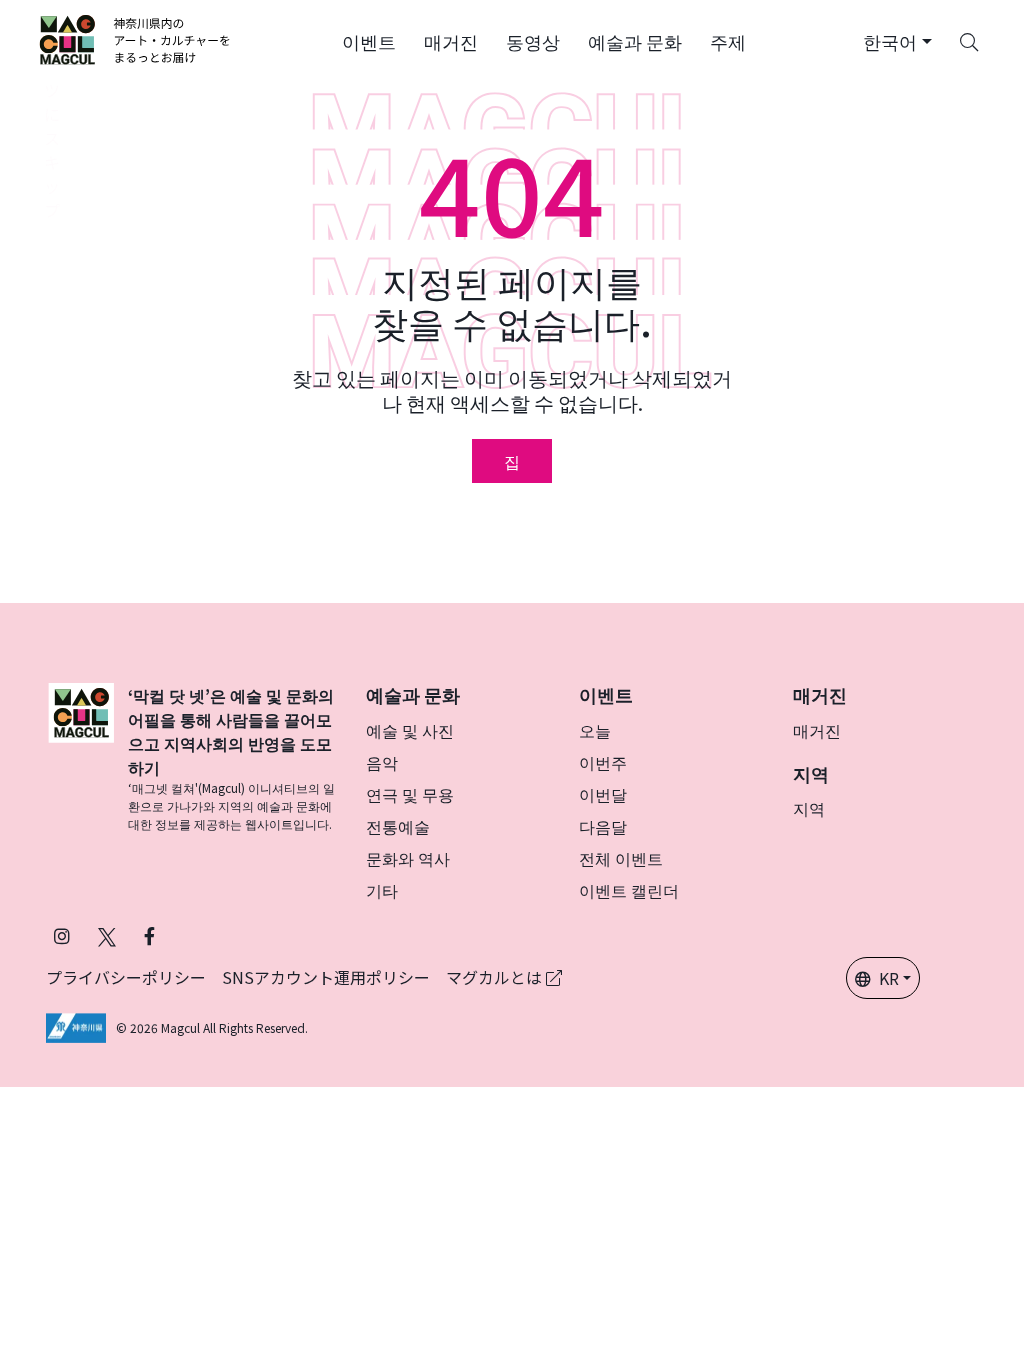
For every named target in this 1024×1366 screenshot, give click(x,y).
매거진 (817, 730)
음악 (382, 762)
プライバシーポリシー (126, 977)
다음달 (603, 826)
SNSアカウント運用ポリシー (326, 977)
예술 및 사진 (410, 730)
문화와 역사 (408, 858)
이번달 (603, 794)
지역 (809, 808)
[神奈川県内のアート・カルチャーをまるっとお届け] (135, 40)
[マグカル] (81, 758)
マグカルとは (496, 977)
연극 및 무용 (410, 794)
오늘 (595, 730)
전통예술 (398, 826)
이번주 (603, 762)
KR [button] (889, 978)
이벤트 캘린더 (629, 890)
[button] (369, 40)
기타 (382, 890)
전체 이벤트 (621, 858)
